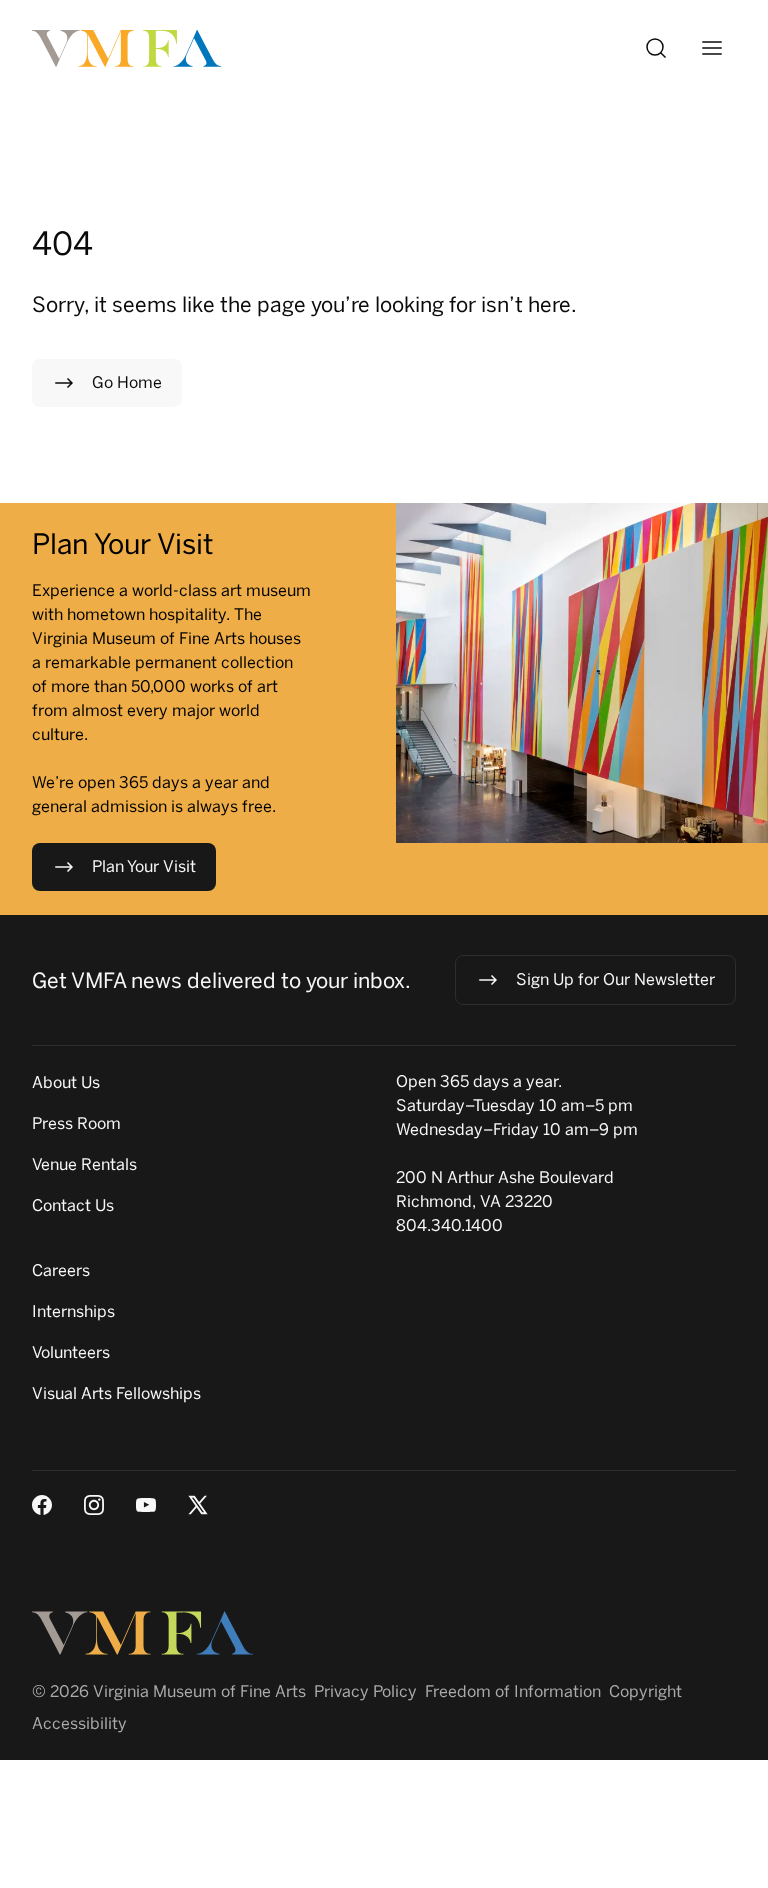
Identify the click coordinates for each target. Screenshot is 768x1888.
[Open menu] (712, 48)
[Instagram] (94, 1505)
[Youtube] (146, 1505)
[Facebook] (42, 1505)
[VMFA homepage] (128, 48)
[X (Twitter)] (198, 1505)
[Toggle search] (656, 48)
